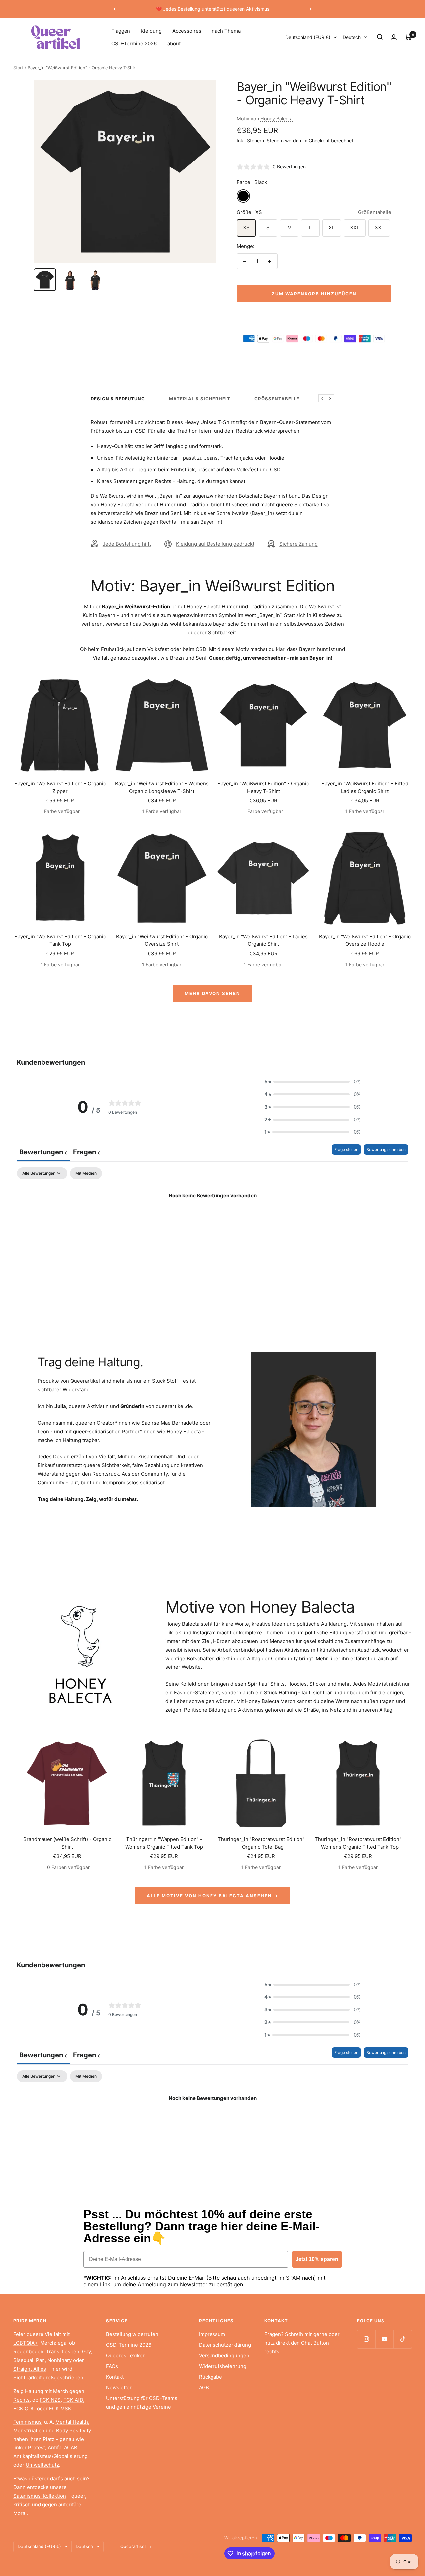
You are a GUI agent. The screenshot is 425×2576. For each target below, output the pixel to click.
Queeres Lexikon (126, 2356)
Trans (53, 2352)
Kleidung (151, 31)
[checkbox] (86, 1173)
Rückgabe (211, 2377)
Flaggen (121, 31)
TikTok (173, 1632)
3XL (379, 227)
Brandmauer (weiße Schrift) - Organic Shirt (67, 1843)
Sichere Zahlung (298, 544)
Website (191, 1667)
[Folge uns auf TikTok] (403, 2339)
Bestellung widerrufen (132, 2334)
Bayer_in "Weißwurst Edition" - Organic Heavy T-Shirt (263, 787)
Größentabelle (375, 212)
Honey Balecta (276, 118)
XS (246, 227)
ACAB (71, 2448)
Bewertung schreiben (386, 1150)
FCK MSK (60, 2408)
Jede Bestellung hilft (127, 544)
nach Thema (226, 31)
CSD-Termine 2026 (134, 43)
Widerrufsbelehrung (223, 2366)
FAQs (112, 2366)
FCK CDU (24, 2408)
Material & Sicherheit (200, 399)
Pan (40, 2360)
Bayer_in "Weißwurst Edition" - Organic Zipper (60, 787)
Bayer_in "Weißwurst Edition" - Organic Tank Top (60, 940)
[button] (312, 1082)
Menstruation (29, 2431)
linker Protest (29, 2448)
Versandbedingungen (224, 2356)
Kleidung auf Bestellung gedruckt (215, 544)
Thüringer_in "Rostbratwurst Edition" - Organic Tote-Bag (261, 1843)
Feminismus (27, 2422)
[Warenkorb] (408, 37)
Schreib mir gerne (306, 2334)
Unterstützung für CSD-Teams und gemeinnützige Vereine (142, 2402)
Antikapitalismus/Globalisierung (50, 2456)
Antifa (55, 2448)
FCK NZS (50, 2400)
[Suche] (380, 37)
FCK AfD (73, 2400)
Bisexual (23, 2360)
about (174, 43)
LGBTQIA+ (26, 2343)
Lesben (71, 2352)
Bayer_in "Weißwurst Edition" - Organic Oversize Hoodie (365, 940)
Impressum (212, 2334)
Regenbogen (28, 2352)
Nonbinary (60, 2360)
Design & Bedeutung (118, 399)
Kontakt (115, 2377)
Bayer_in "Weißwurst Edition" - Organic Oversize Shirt (162, 940)
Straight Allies (30, 2369)
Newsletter (119, 2387)
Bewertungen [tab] (43, 1152)
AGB (204, 2387)
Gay (86, 2352)
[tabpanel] (212, 1218)
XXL (355, 227)
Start (18, 68)
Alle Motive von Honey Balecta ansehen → (212, 1896)
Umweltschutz (42, 2465)
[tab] (87, 1153)
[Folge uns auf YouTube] (384, 2339)
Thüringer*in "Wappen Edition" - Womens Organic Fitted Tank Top (164, 1843)
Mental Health (72, 2422)
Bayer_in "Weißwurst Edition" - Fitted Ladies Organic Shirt (365, 787)
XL (332, 227)
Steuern (275, 140)
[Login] (394, 37)
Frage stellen (346, 1150)
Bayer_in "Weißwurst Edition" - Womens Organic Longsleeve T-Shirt (162, 787)
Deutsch (352, 37)
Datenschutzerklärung (225, 2345)
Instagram (204, 1632)
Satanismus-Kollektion (40, 2496)
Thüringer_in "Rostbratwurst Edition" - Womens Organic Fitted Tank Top (358, 1843)
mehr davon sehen (212, 993)
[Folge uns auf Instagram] (366, 2339)
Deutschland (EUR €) (308, 37)
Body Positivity (74, 2431)
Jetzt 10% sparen (317, 2259)
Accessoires (187, 31)
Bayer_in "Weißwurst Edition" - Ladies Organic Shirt (263, 940)
